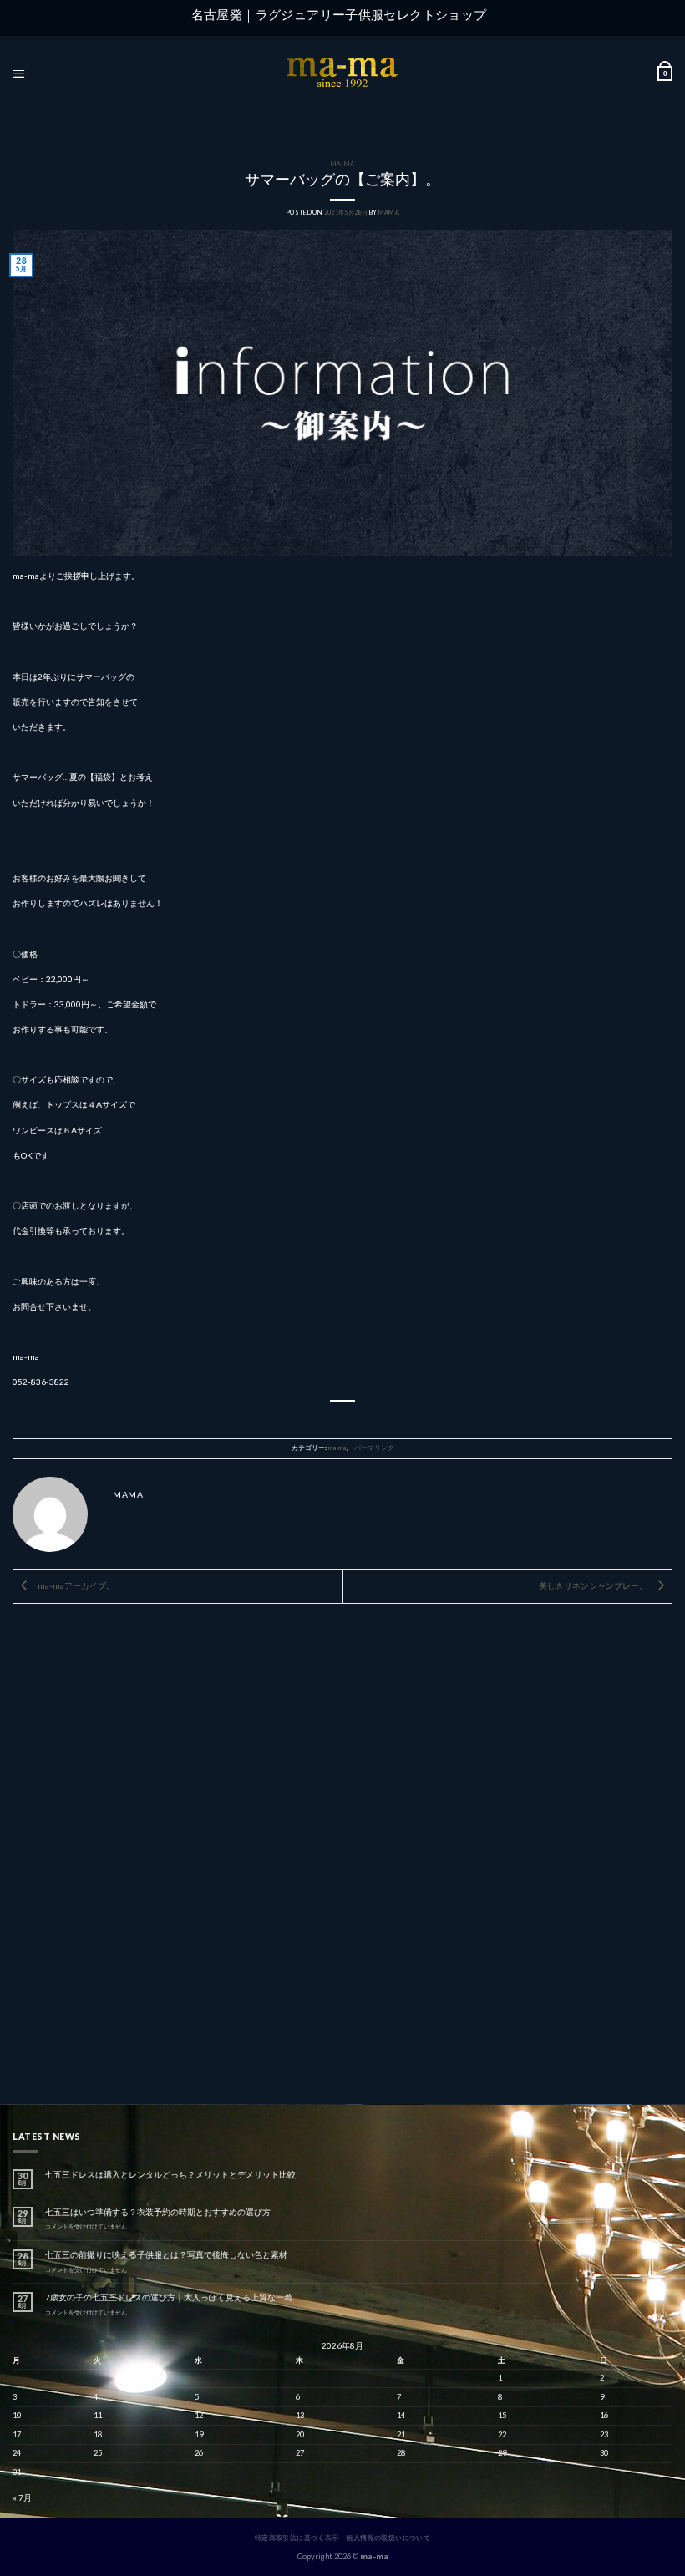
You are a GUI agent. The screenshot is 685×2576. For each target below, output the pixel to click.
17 (17, 2434)
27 (300, 2453)
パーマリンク (374, 1448)
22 (502, 2434)
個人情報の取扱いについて (388, 2538)
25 (98, 2453)
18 (98, 2434)
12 (199, 2415)
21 (401, 2434)
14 (401, 2415)
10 (17, 2415)
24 (17, 2453)
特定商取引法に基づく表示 (297, 2538)
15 (502, 2415)
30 (604, 2453)
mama (389, 213)
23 (604, 2434)
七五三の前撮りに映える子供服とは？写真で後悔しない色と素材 (166, 2254)
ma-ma (343, 164)
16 (604, 2415)
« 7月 (22, 2497)
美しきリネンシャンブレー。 (594, 1585)
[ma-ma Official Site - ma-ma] (342, 74)
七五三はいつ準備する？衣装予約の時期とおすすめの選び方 (158, 2212)
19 (199, 2434)
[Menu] (19, 74)
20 (300, 2434)
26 (199, 2453)
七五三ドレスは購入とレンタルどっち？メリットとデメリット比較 (170, 2174)
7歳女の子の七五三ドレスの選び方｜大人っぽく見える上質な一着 (169, 2297)
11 (98, 2415)
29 (502, 2453)
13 (300, 2415)
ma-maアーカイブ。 (75, 1585)
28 (401, 2453)
